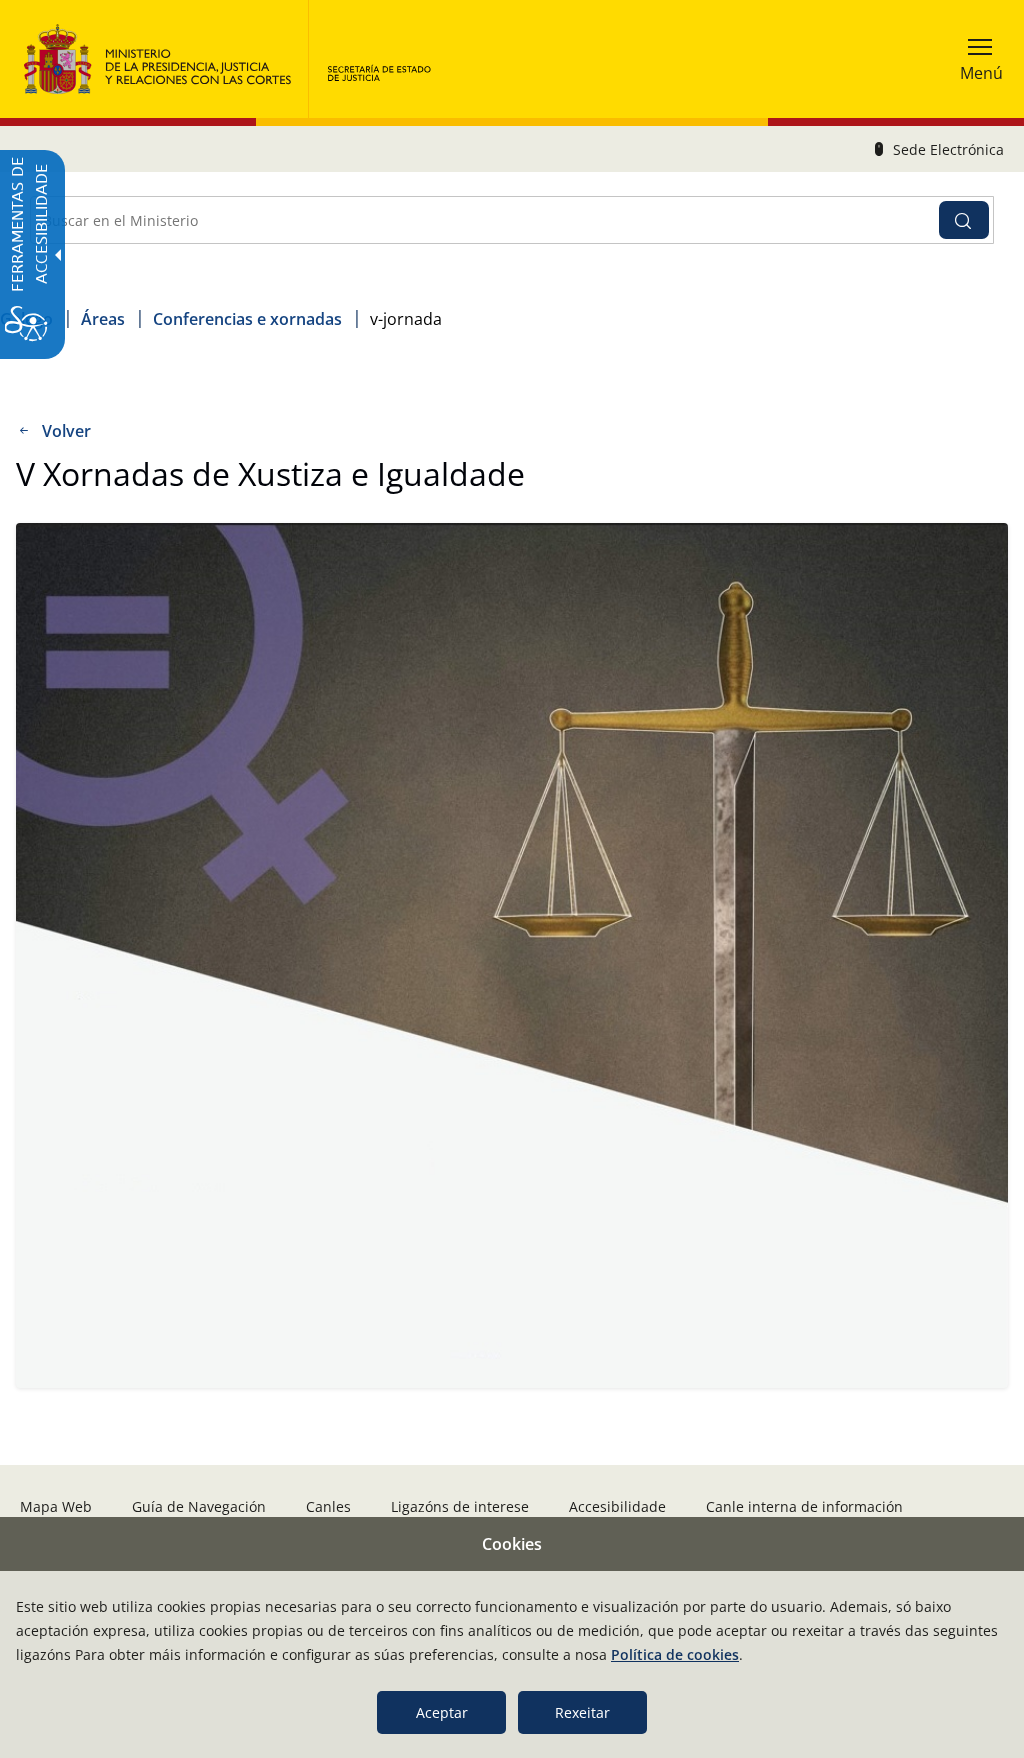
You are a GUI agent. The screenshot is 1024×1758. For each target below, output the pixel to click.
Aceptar (442, 1712)
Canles (328, 1506)
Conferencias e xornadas (247, 319)
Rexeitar (582, 1712)
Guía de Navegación (199, 1506)
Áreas (103, 319)
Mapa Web (56, 1506)
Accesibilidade (617, 1506)
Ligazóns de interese (460, 1506)
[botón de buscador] (964, 220)
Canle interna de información (804, 1506)
